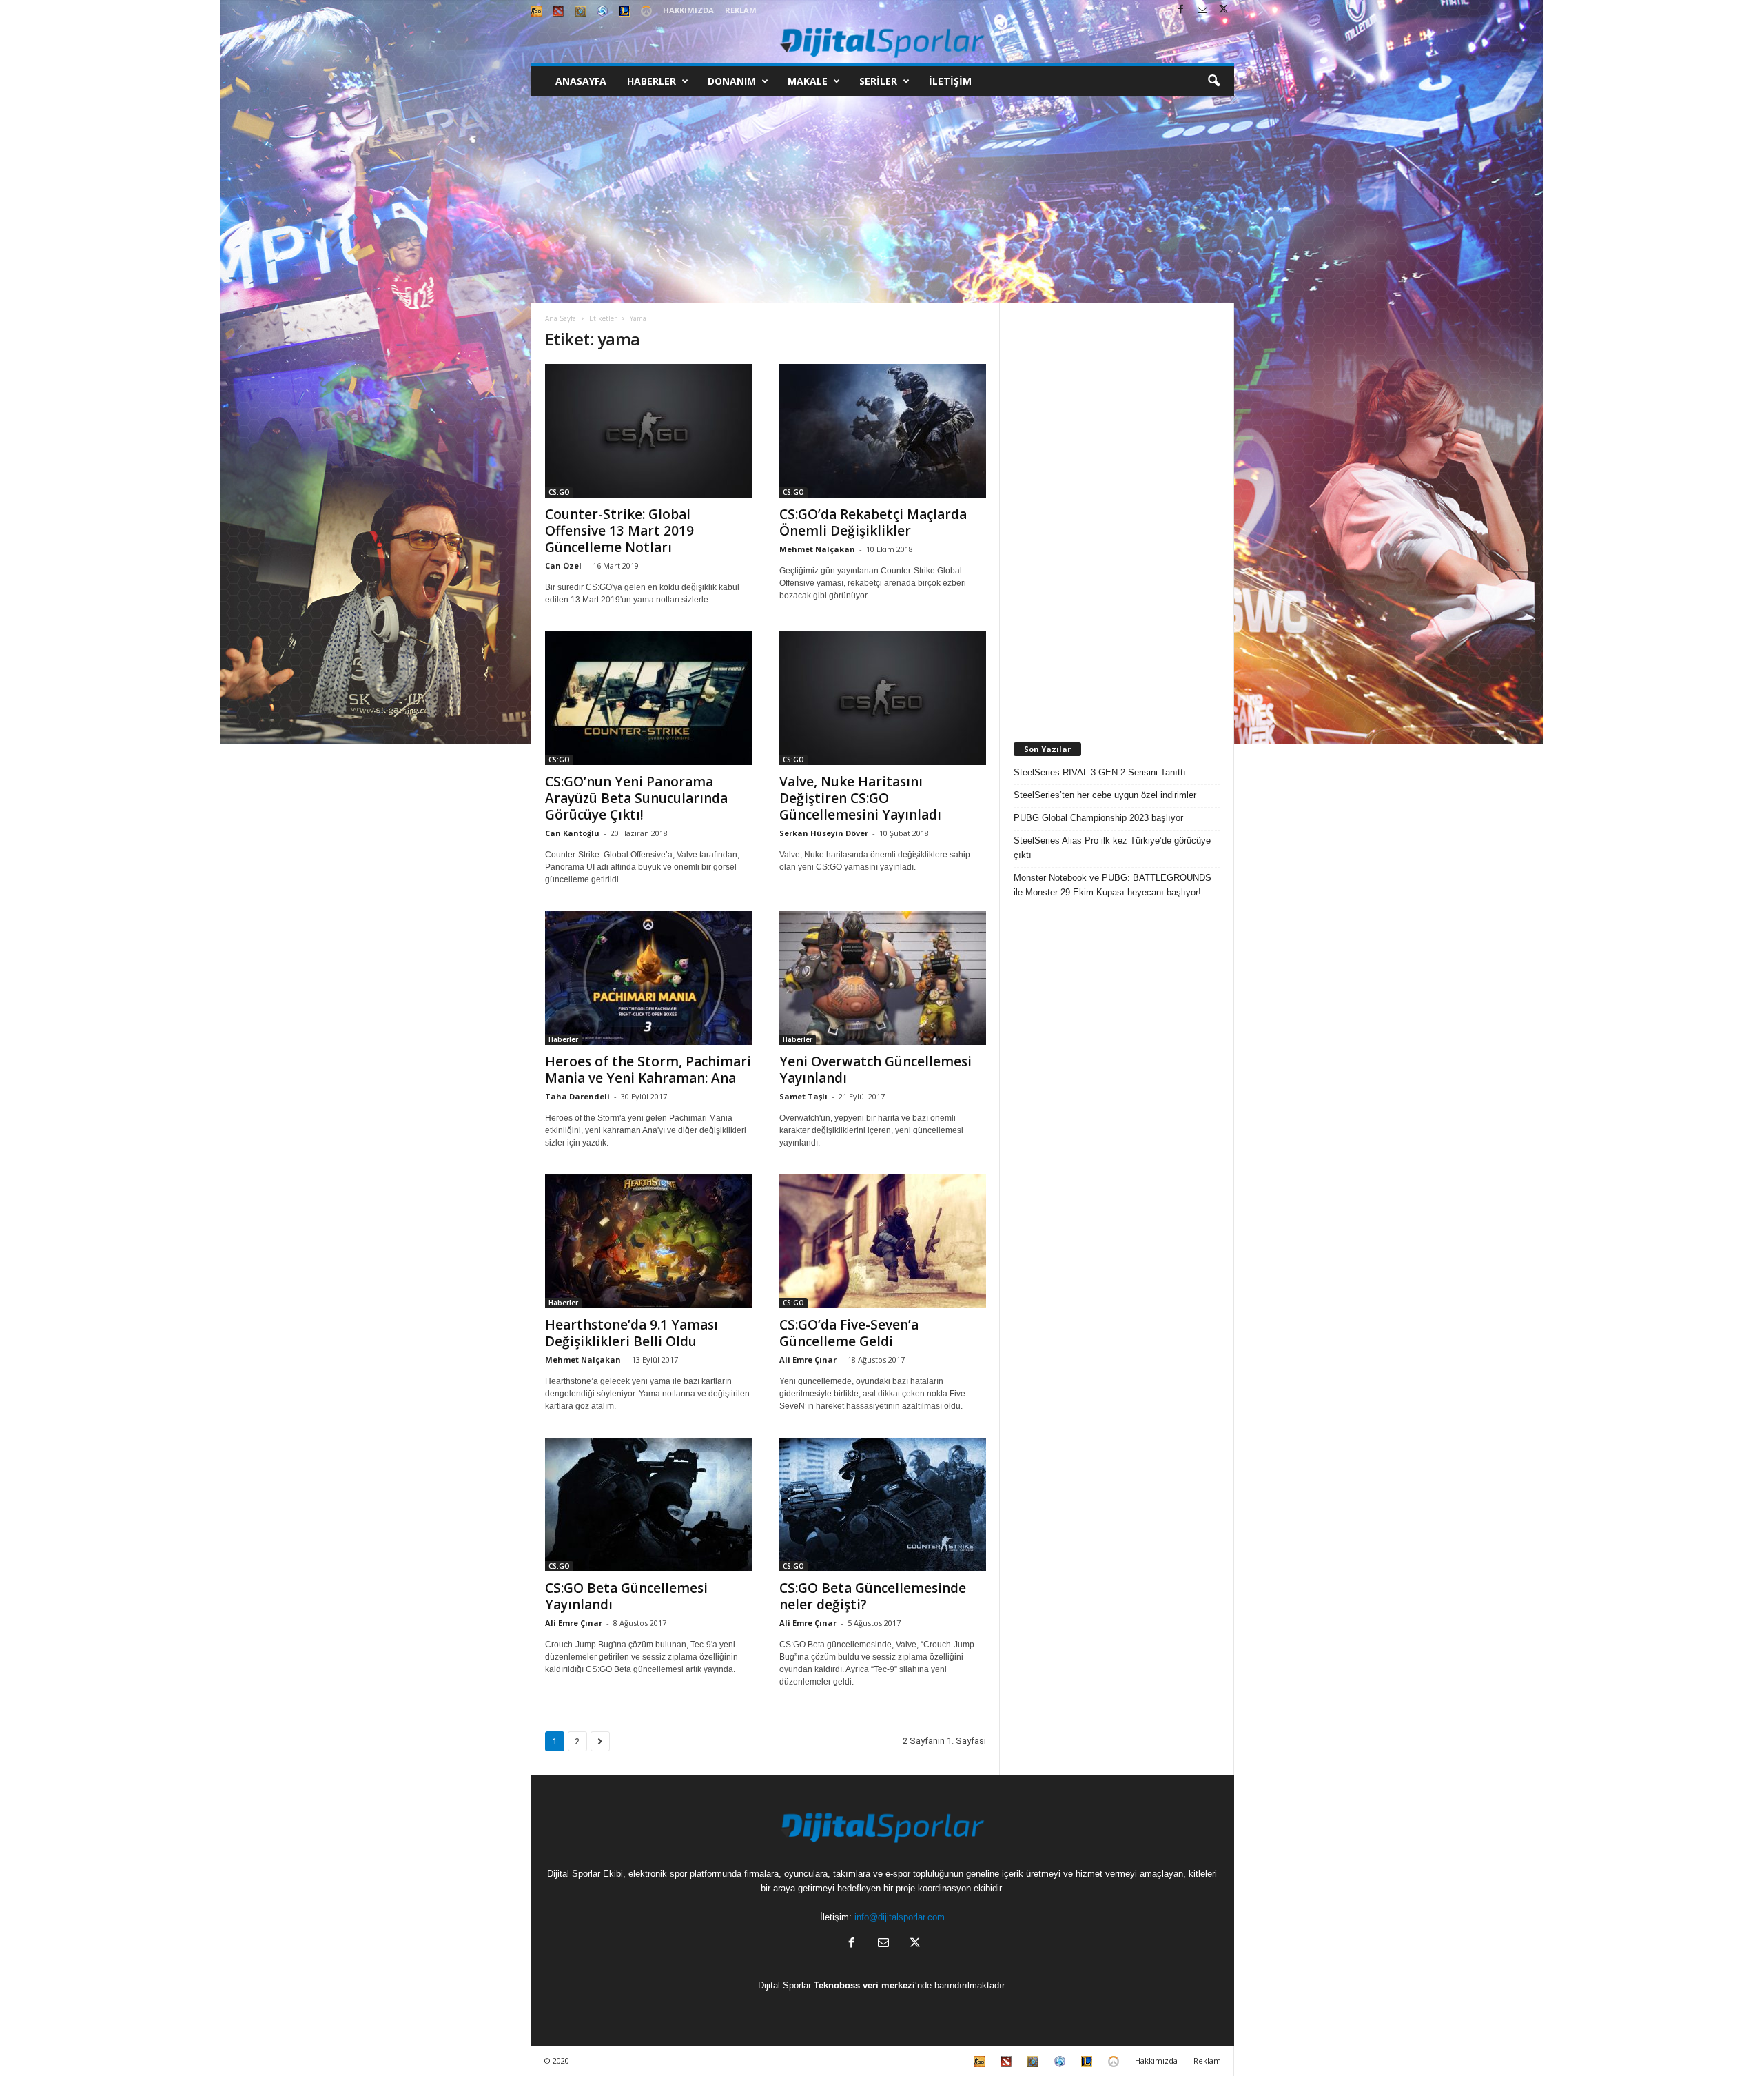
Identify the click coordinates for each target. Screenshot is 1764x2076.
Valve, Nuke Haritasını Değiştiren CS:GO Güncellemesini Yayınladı (860, 798)
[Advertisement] (882, 200)
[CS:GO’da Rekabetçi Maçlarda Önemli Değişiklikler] (883, 431)
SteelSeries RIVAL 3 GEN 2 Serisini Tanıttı (1100, 772)
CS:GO (559, 492)
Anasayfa (581, 81)
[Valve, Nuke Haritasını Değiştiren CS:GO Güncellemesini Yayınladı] (883, 698)
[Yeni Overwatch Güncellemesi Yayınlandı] (883, 978)
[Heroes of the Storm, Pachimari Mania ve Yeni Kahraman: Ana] (648, 978)
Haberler (652, 81)
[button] (1213, 81)
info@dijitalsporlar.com (900, 1917)
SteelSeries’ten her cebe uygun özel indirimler (1105, 795)
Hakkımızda (688, 10)
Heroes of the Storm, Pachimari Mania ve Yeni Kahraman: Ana (648, 1070)
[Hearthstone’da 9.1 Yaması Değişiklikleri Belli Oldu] (648, 1241)
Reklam (741, 10)
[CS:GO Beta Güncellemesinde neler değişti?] (883, 1505)
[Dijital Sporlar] (882, 42)
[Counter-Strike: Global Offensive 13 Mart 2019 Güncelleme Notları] (648, 431)
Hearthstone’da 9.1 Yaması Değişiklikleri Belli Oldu (632, 1333)
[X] (1224, 10)
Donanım (732, 81)
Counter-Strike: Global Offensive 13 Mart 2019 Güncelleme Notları (619, 531)
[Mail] (1202, 10)
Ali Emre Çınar (808, 1360)
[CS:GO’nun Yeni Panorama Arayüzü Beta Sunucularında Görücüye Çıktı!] (648, 698)
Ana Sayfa (561, 318)
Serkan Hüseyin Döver (824, 833)
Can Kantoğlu (572, 833)
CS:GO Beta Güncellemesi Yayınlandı (626, 1596)
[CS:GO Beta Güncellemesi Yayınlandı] (648, 1505)
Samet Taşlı (803, 1096)
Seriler (878, 81)
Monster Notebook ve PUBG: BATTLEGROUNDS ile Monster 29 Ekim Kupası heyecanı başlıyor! (1112, 885)
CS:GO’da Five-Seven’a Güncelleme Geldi (849, 1333)
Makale (808, 81)
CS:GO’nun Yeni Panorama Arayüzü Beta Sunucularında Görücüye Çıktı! (636, 798)
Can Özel (563, 566)
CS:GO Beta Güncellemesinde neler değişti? (873, 1596)
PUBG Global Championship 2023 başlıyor (1098, 818)
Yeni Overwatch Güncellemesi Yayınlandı (875, 1070)
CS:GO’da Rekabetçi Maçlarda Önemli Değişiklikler (873, 522)
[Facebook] (1181, 10)
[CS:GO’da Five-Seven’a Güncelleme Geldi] (883, 1241)
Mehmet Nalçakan (817, 549)
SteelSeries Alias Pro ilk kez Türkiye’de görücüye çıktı (1112, 848)
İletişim (950, 81)
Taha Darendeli (577, 1096)
